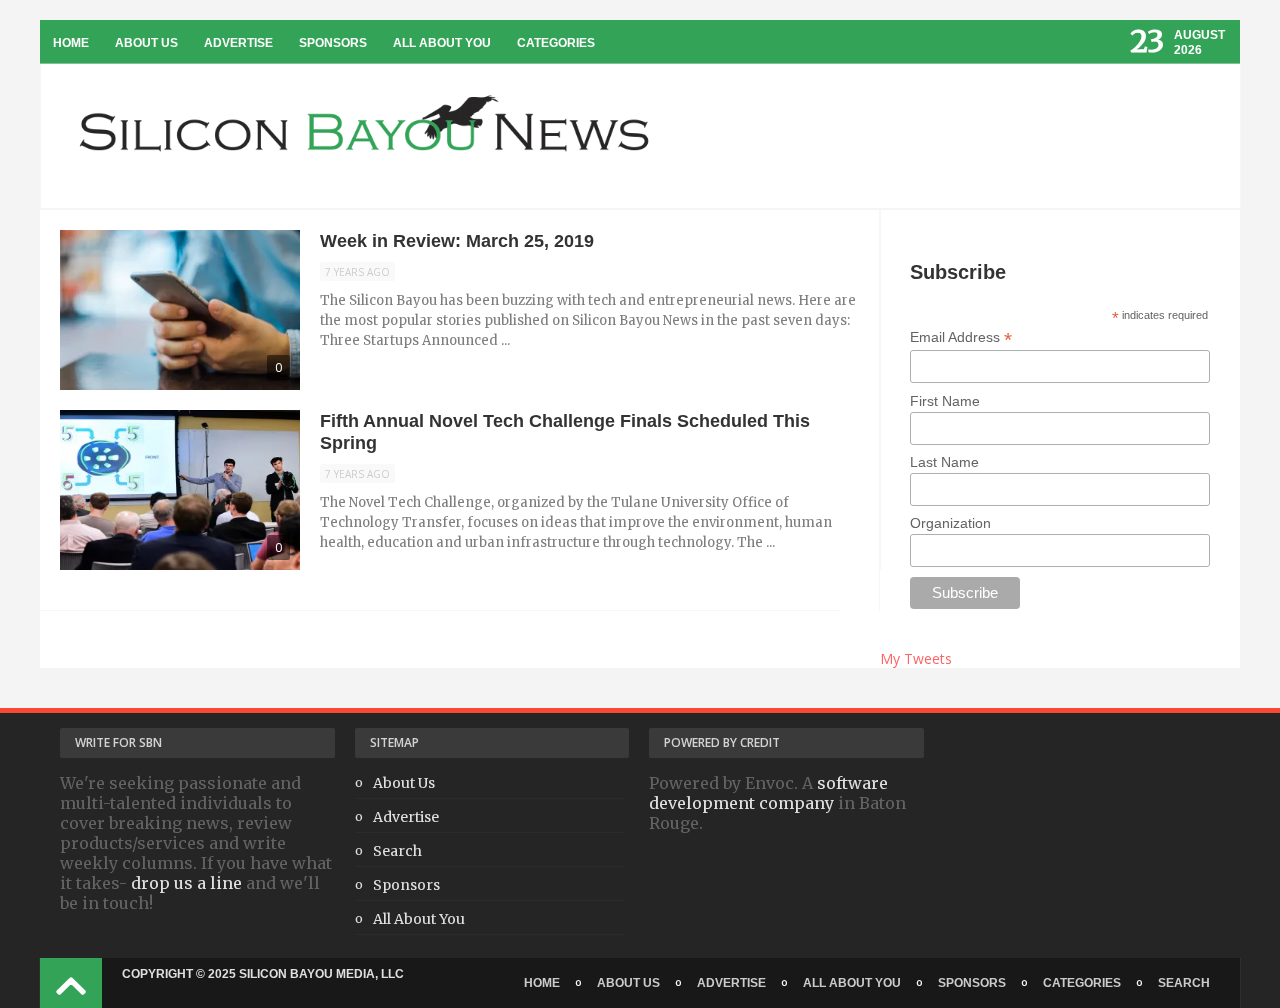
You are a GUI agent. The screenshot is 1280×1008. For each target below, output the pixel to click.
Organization (950, 523)
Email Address (961, 337)
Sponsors (333, 43)
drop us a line (186, 883)
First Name (945, 401)
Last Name (944, 462)
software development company (768, 793)
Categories (556, 43)
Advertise (238, 43)
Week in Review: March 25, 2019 (457, 241)
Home (71, 43)
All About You (442, 43)
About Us (146, 43)
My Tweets (916, 658)
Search (397, 851)
